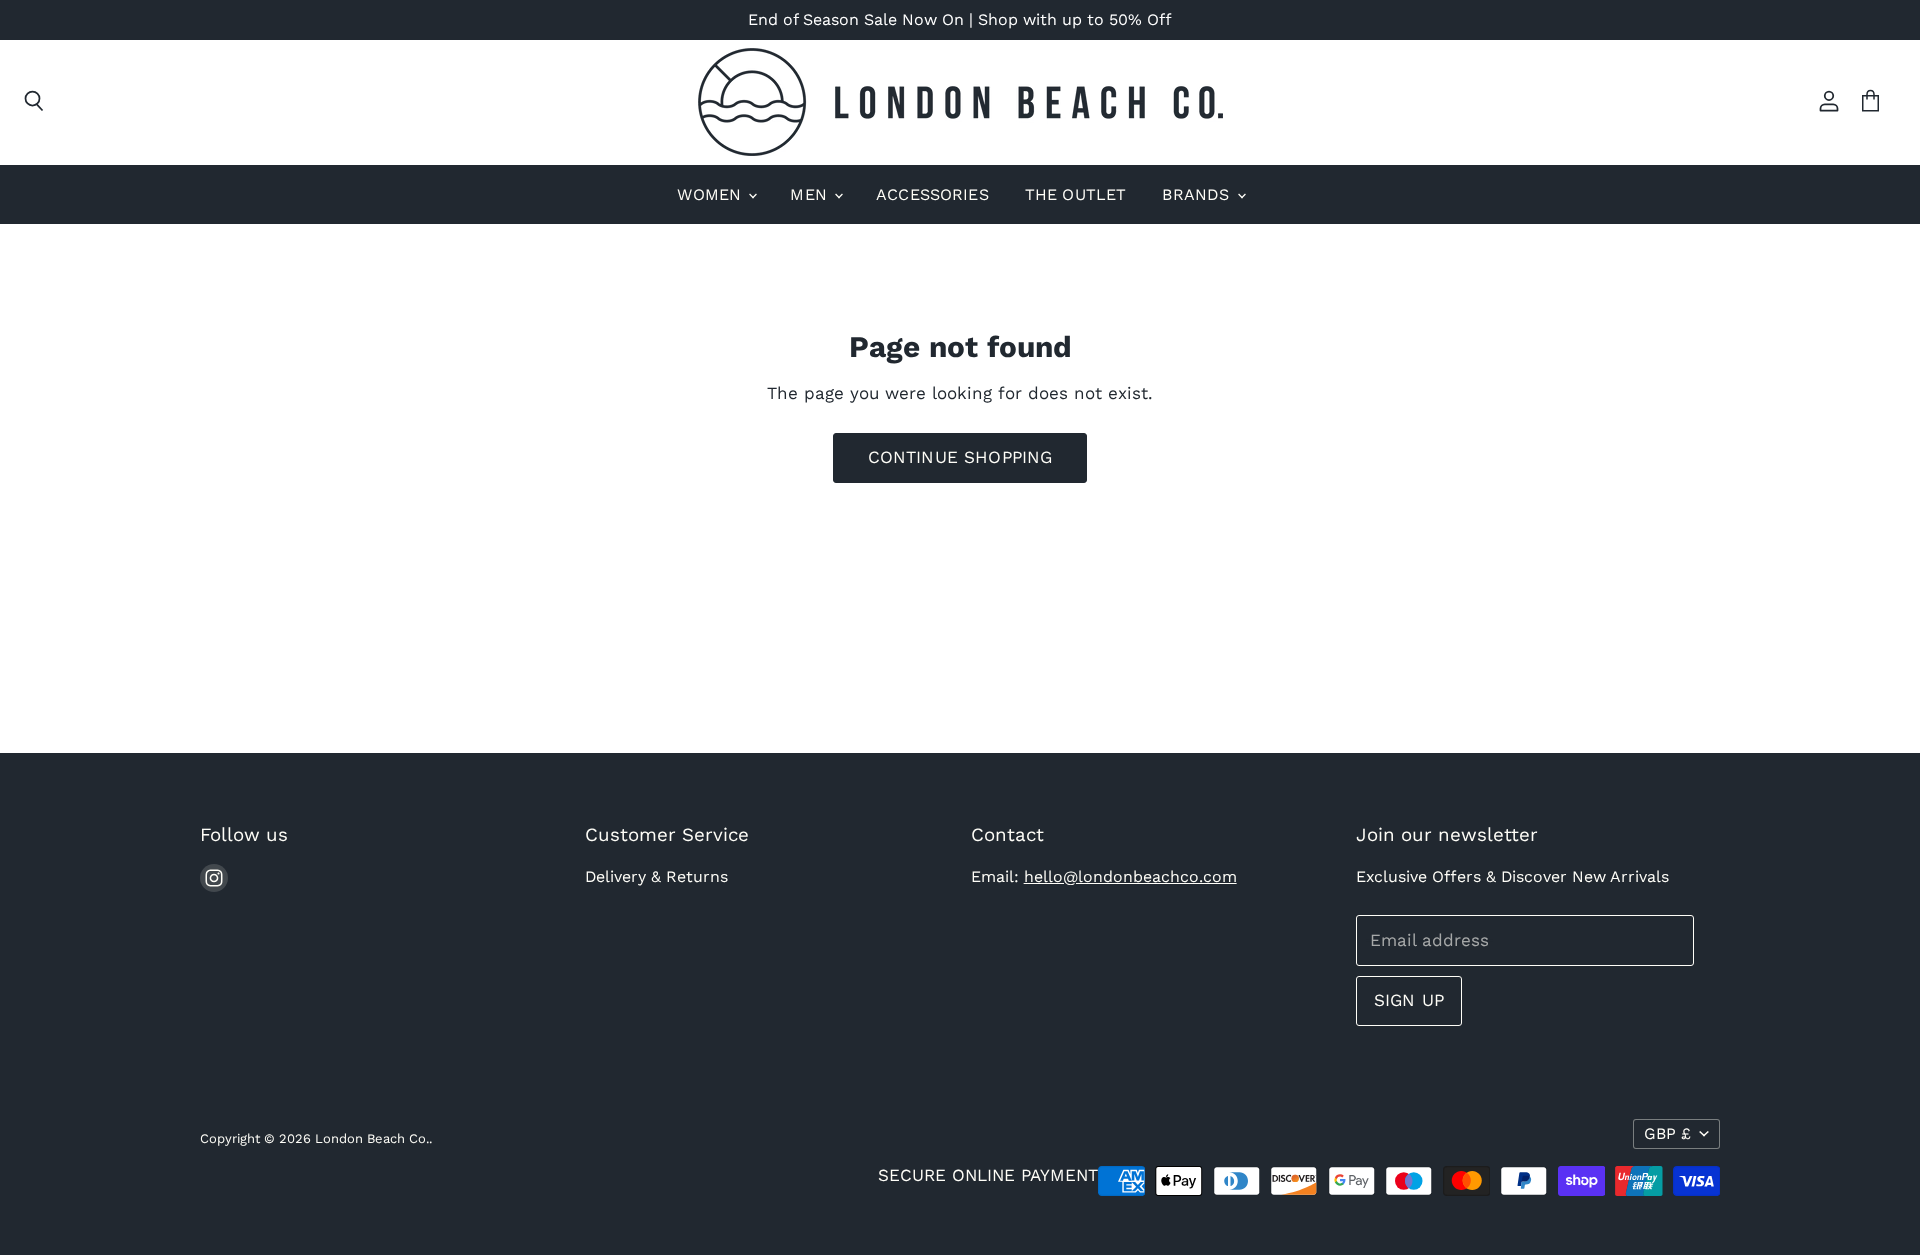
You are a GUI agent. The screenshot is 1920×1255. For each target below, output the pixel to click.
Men (811, 194)
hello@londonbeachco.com (1130, 876)
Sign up (1409, 1000)
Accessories (932, 194)
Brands (1198, 194)
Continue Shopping (960, 457)
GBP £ (1667, 1133)
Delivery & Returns (656, 876)
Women (711, 194)
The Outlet (1076, 194)
